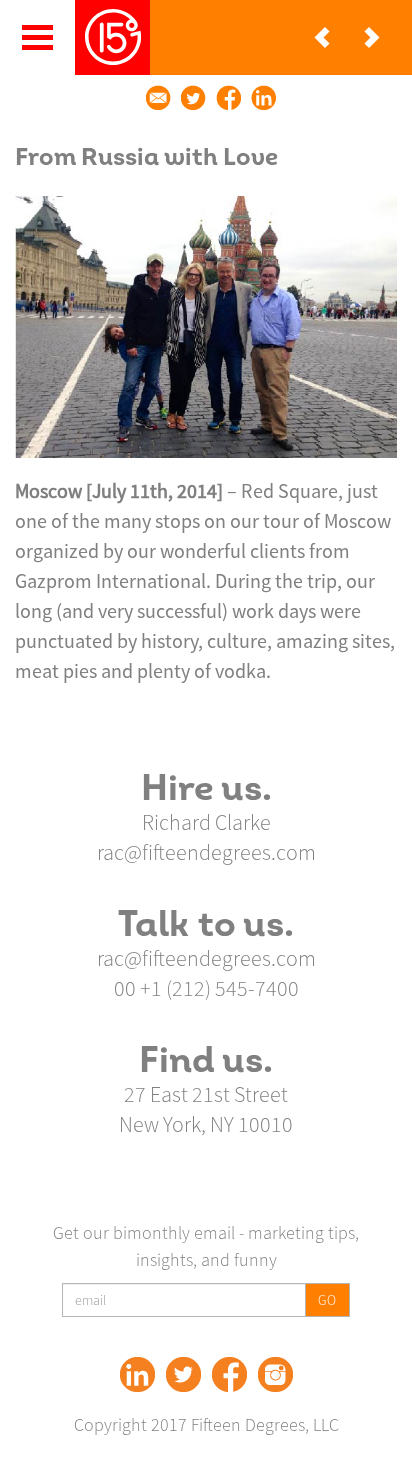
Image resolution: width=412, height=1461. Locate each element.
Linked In (137, 1374)
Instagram (275, 1374)
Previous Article (322, 37)
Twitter (183, 1374)
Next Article (372, 37)
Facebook (229, 1374)
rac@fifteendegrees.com (206, 852)
